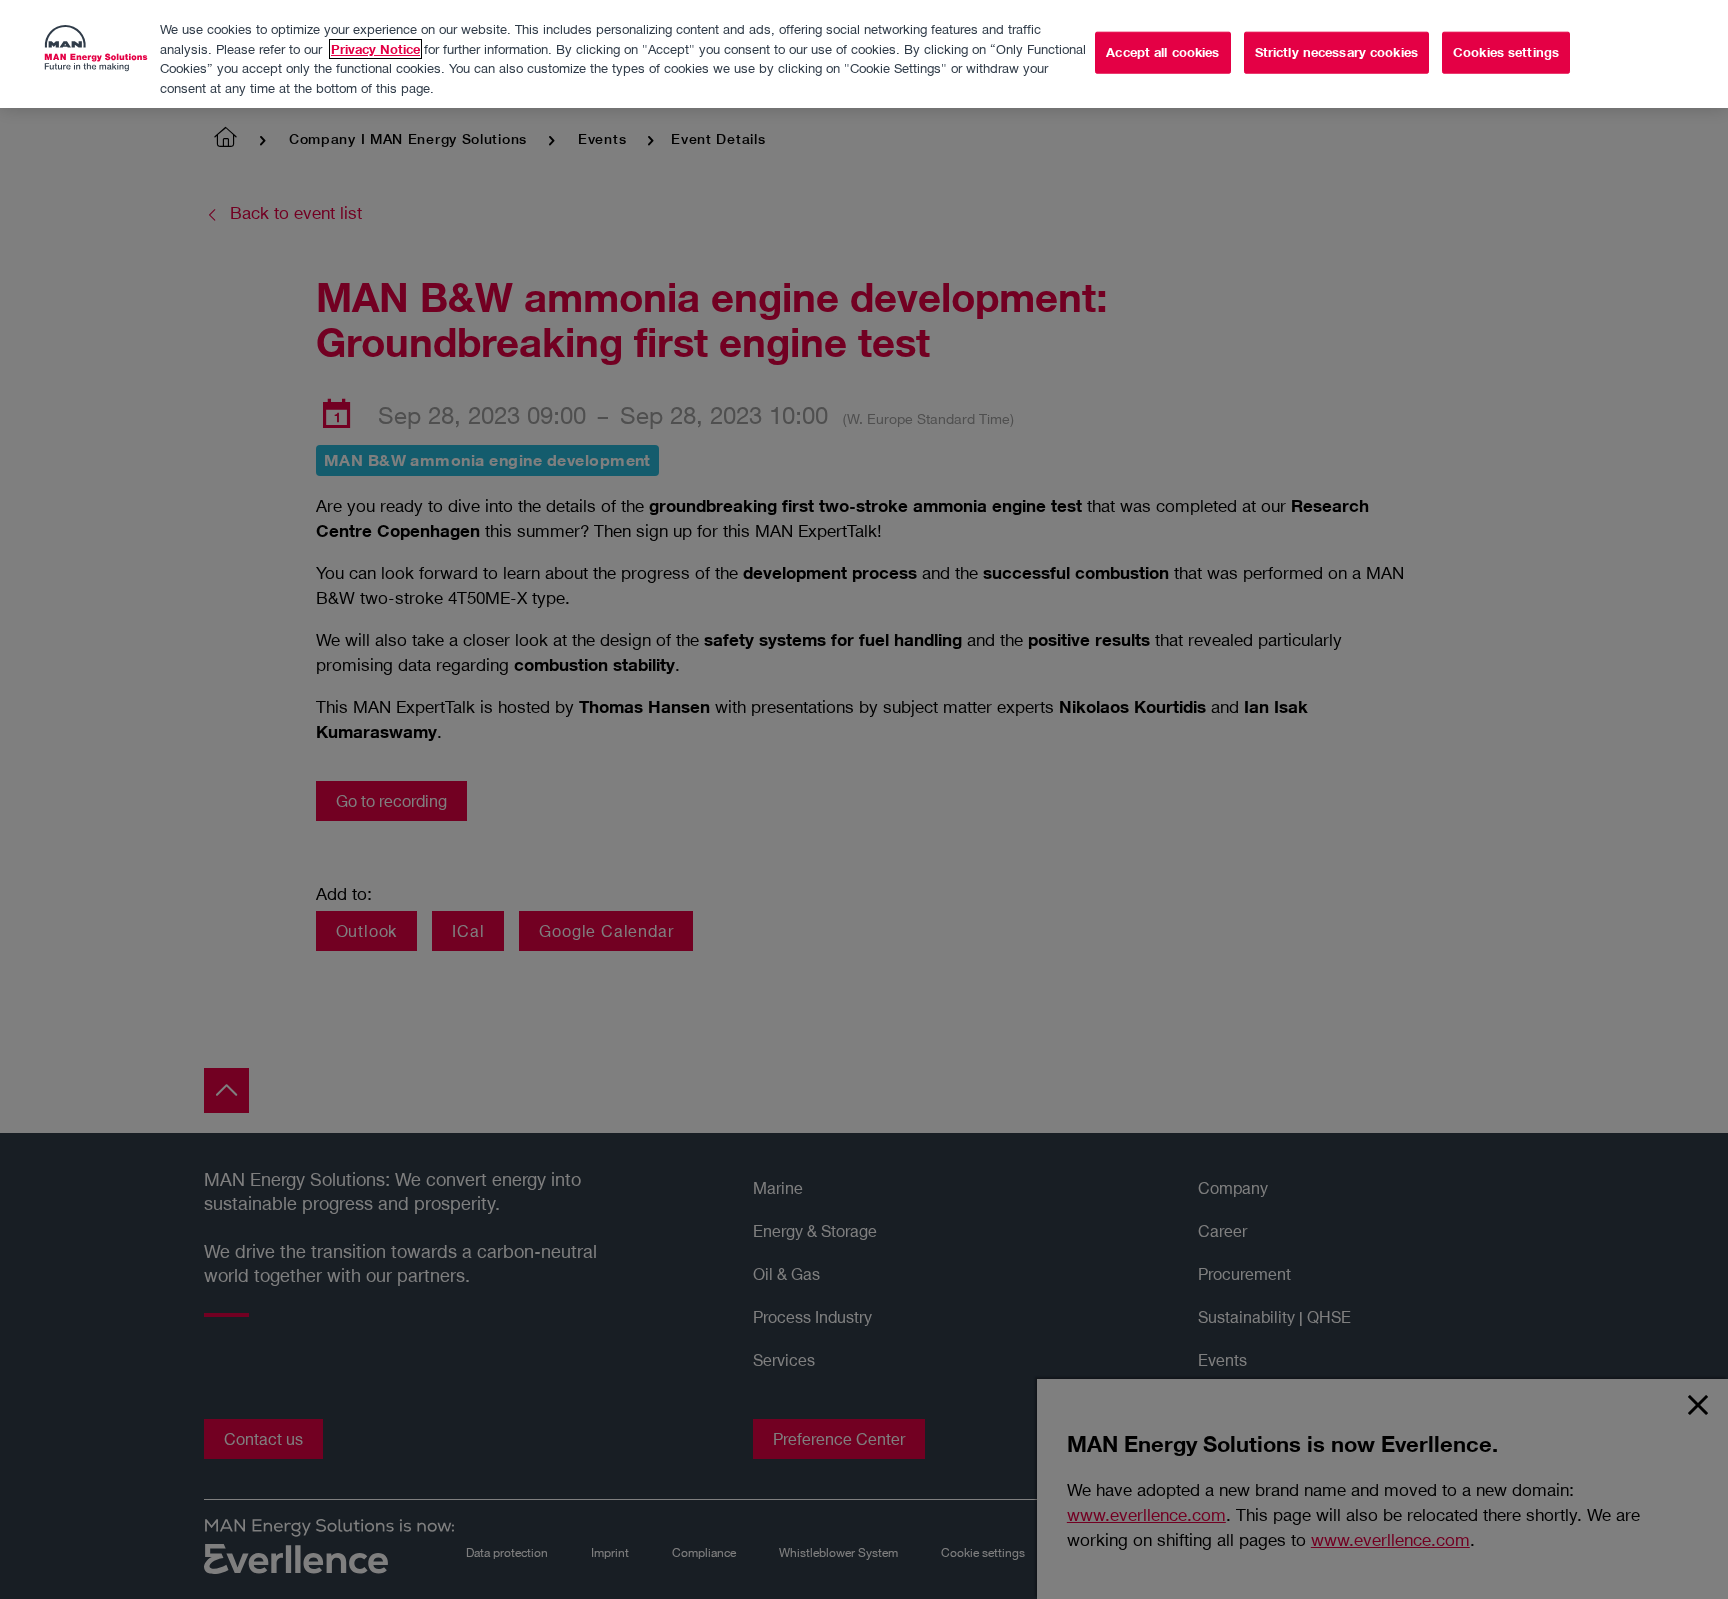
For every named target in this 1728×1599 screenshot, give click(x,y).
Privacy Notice (375, 49)
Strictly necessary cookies (1336, 52)
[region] (864, 54)
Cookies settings (1506, 52)
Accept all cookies (1162, 52)
